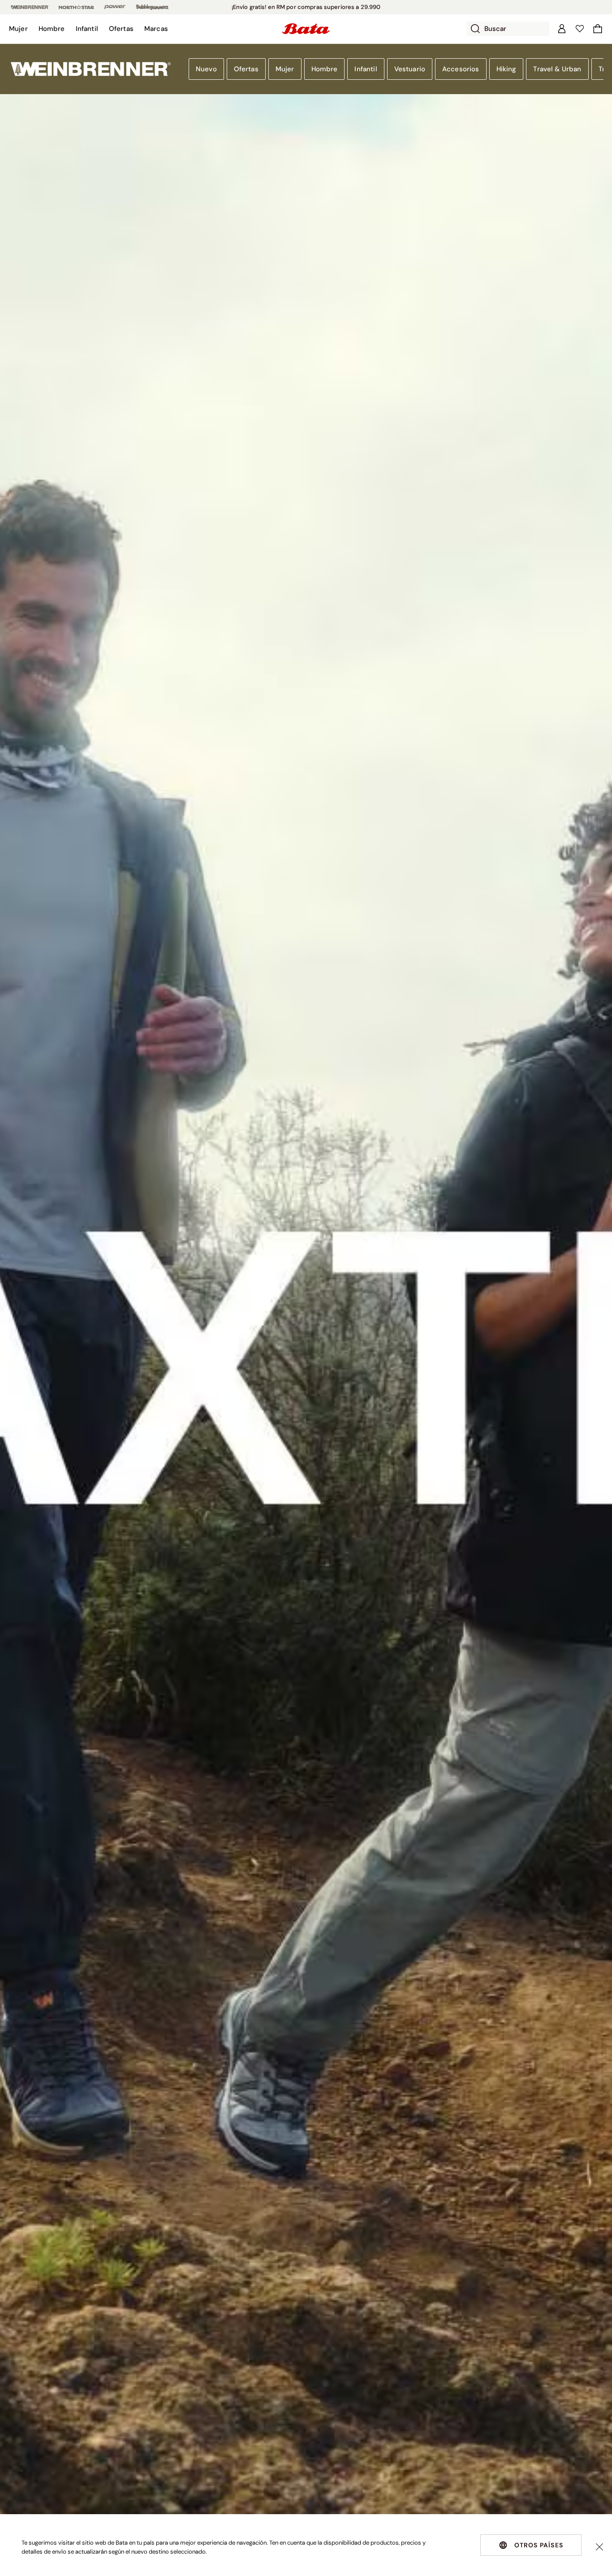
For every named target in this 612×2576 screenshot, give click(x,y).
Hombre (325, 69)
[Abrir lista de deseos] (580, 29)
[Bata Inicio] (306, 29)
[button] (18, 29)
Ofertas (246, 69)
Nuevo (206, 69)
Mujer (285, 69)
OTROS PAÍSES (539, 2545)
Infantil (366, 69)
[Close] (599, 2547)
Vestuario (410, 69)
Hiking (506, 69)
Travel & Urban (557, 69)
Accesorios (461, 69)
